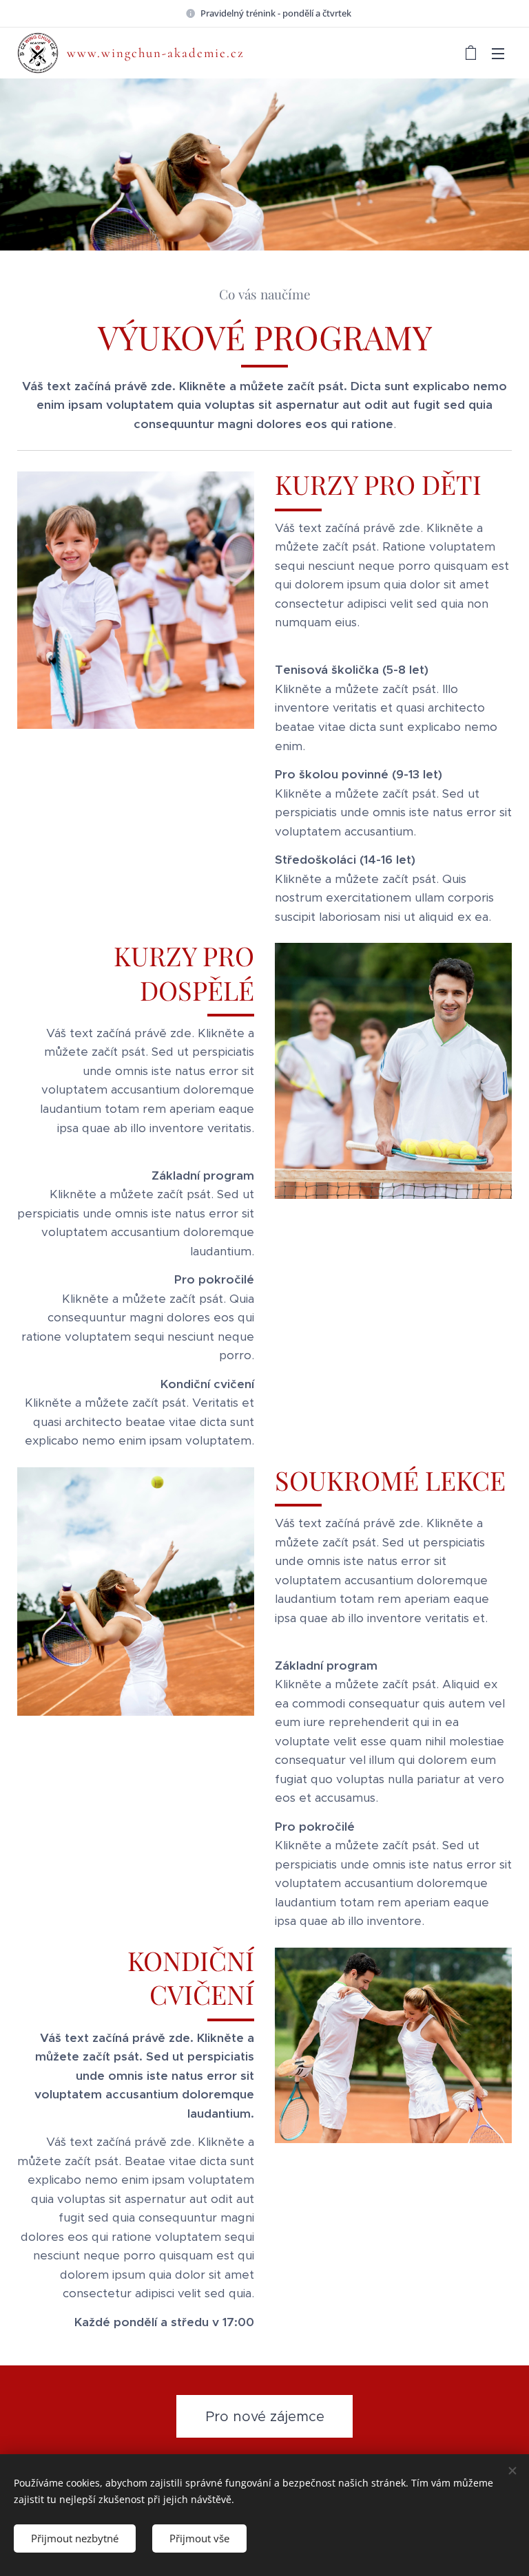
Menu (498, 53)
